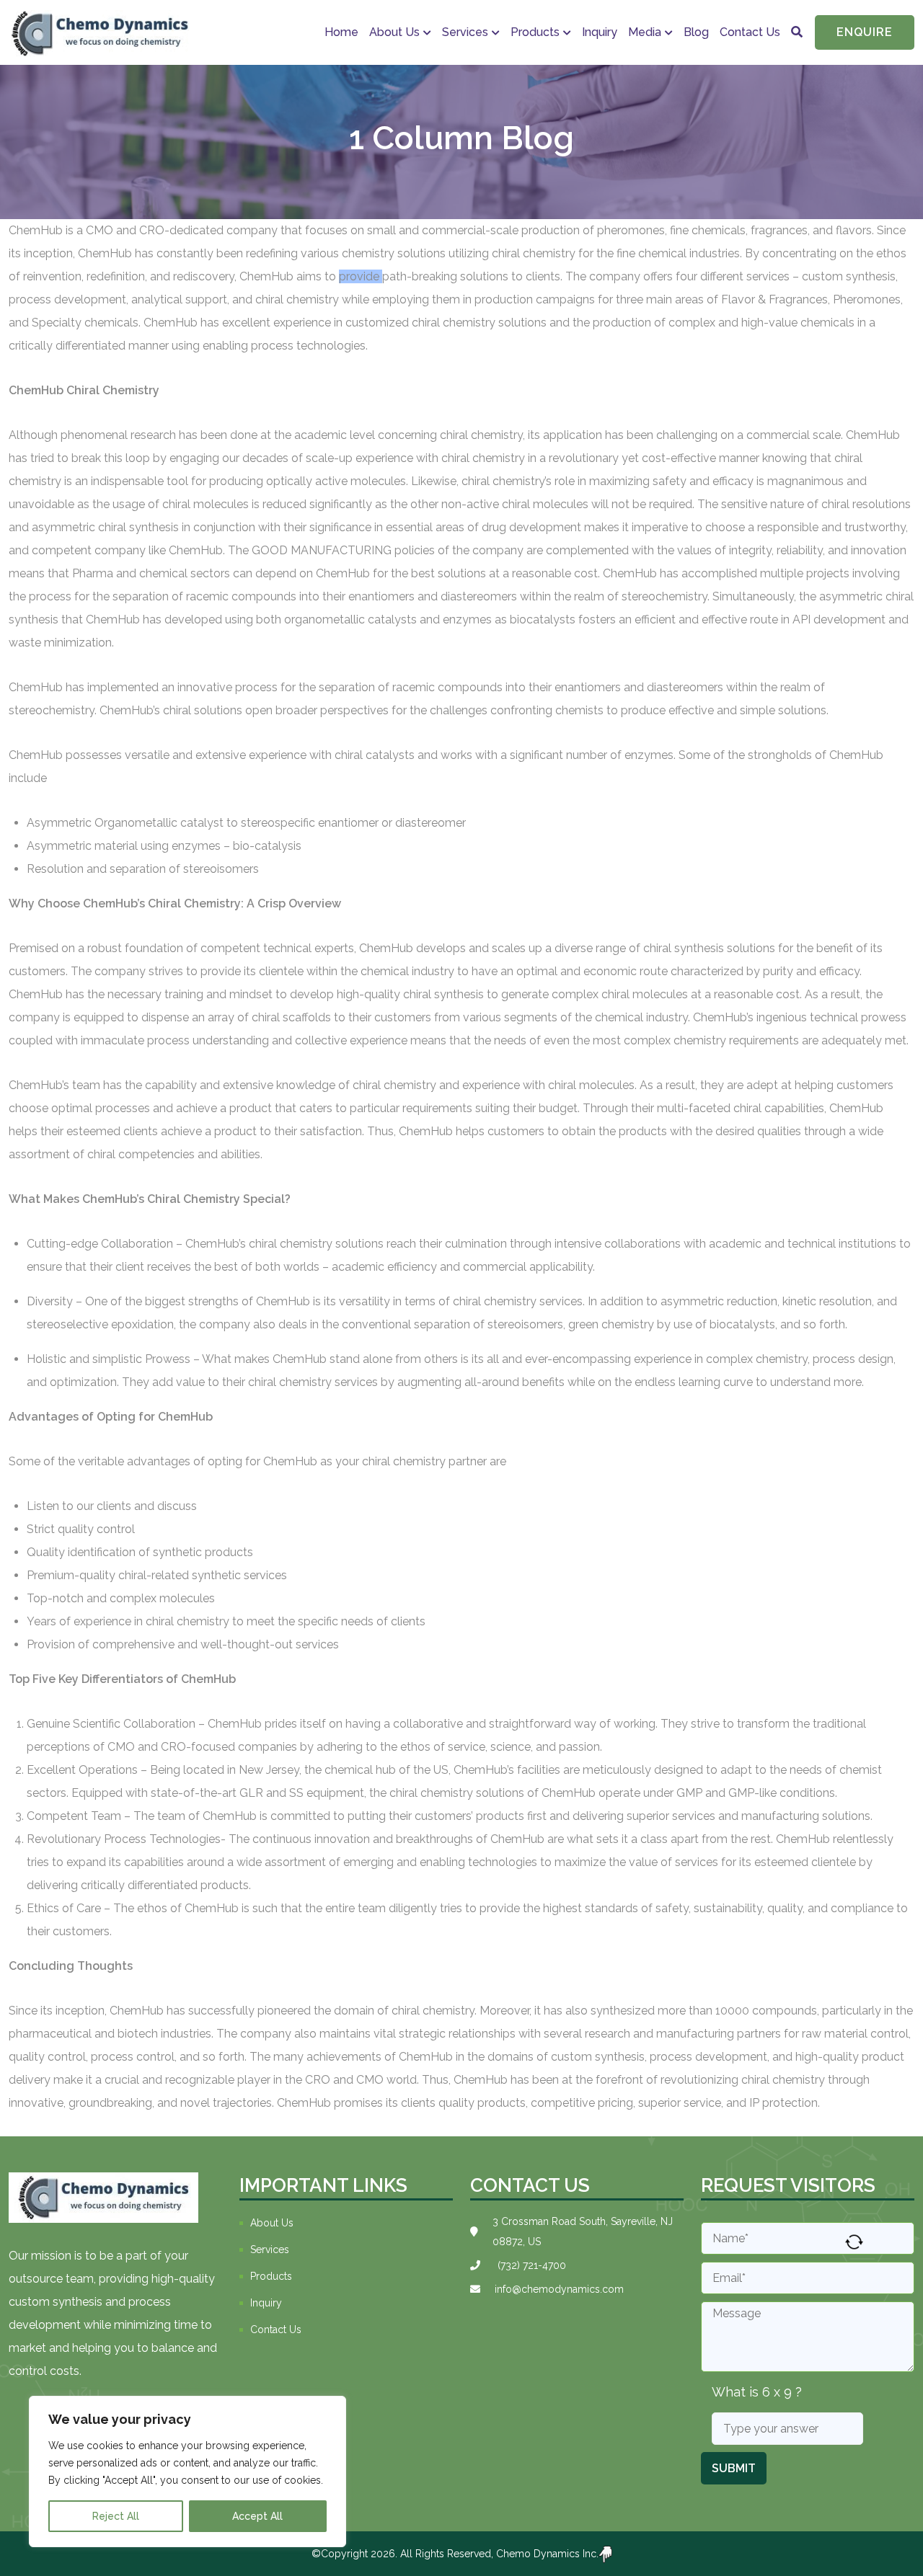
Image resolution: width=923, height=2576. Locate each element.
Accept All (257, 2516)
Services (465, 32)
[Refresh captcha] (854, 2242)
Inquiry (600, 32)
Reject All (116, 2516)
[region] (187, 2471)
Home (341, 32)
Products (271, 2276)
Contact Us (750, 32)
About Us (394, 32)
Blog (696, 32)
